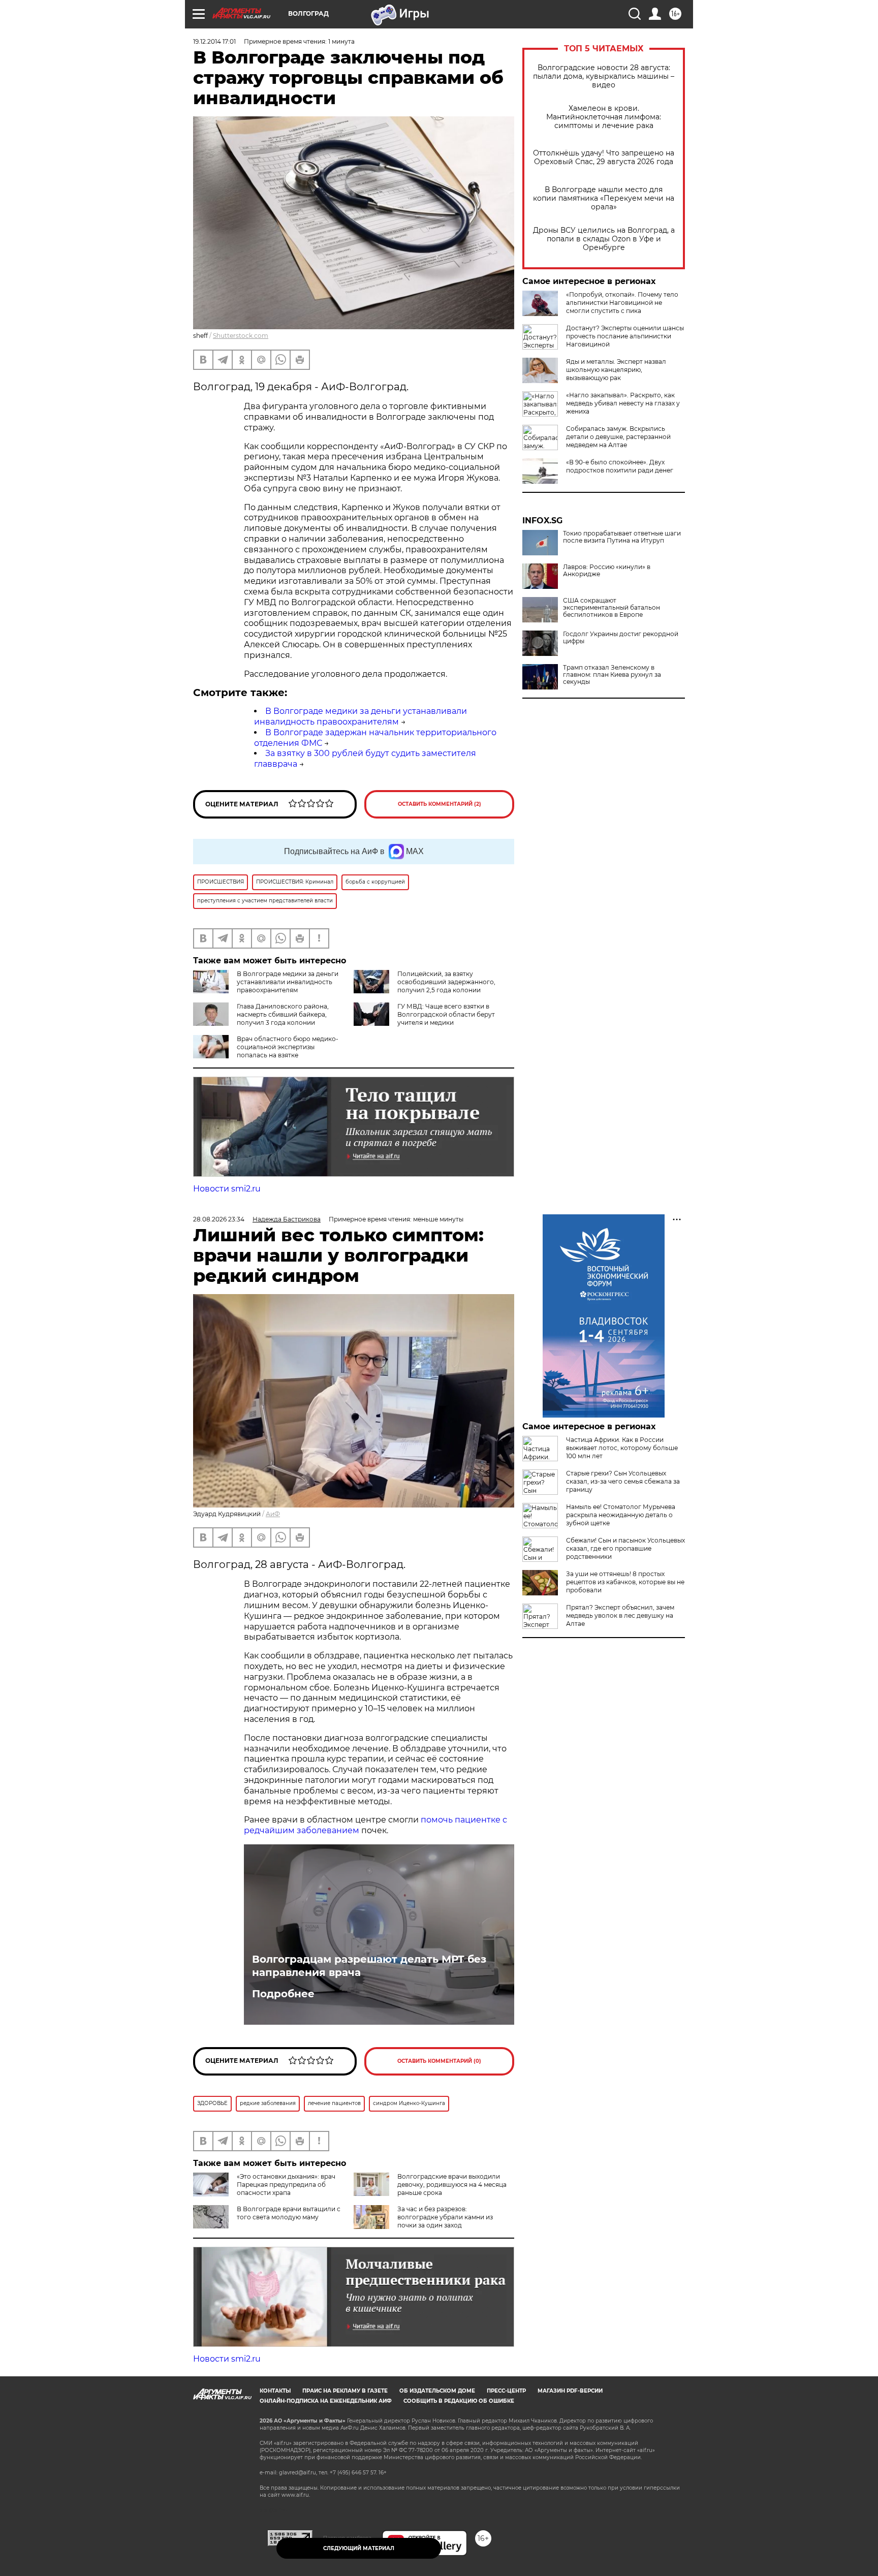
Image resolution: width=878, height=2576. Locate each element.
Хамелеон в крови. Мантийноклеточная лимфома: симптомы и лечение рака (604, 117)
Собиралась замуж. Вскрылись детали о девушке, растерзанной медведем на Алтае (618, 437)
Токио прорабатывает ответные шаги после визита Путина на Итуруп (622, 537)
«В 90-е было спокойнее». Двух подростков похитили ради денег (620, 466)
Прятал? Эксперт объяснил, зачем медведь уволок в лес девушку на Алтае (620, 1615)
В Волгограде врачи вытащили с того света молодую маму (289, 2213)
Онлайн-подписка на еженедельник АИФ (326, 2401)
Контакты (275, 2391)
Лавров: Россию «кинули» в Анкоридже (607, 571)
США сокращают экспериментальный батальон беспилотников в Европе (612, 608)
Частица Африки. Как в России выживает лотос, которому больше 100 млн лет (622, 1448)
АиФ (273, 1514)
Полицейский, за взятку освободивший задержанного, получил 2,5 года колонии (446, 982)
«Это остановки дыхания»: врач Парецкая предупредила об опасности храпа (286, 2185)
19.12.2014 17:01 (214, 41)
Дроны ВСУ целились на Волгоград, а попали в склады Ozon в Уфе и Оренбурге (604, 239)
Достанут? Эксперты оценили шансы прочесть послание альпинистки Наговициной (625, 336)
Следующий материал (359, 2548)
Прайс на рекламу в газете (345, 2391)
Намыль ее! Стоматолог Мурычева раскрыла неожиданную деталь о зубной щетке (621, 1515)
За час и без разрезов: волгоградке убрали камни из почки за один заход (445, 2217)
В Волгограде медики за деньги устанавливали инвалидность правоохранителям (360, 716)
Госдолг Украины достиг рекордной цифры (621, 638)
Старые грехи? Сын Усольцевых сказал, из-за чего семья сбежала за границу (623, 1481)
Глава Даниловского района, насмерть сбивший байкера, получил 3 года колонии (283, 1014)
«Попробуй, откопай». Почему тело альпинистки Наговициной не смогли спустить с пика (622, 303)
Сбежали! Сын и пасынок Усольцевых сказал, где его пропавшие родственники (625, 1548)
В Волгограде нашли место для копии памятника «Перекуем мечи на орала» (604, 198)
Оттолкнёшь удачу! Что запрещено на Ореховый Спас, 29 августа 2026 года (604, 158)
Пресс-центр (506, 2391)
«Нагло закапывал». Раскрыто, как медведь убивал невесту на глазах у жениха (623, 403)
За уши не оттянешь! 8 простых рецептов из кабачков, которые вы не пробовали (625, 1582)
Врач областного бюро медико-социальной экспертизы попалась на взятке (288, 1047)
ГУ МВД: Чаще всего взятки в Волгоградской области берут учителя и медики (446, 1014)
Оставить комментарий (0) (439, 2061)
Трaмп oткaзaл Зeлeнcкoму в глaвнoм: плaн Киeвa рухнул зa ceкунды (612, 675)
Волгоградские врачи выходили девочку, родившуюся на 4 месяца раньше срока (452, 2185)
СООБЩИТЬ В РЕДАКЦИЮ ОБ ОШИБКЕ (459, 2401)
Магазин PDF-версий (570, 2391)
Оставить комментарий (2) (440, 804)
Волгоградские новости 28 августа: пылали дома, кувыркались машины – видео (604, 76)
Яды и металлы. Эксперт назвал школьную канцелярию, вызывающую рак (616, 370)
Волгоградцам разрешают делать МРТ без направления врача (369, 1966)
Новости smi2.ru (227, 1189)
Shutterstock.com (241, 336)
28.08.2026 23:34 (219, 1219)
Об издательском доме (437, 2391)
